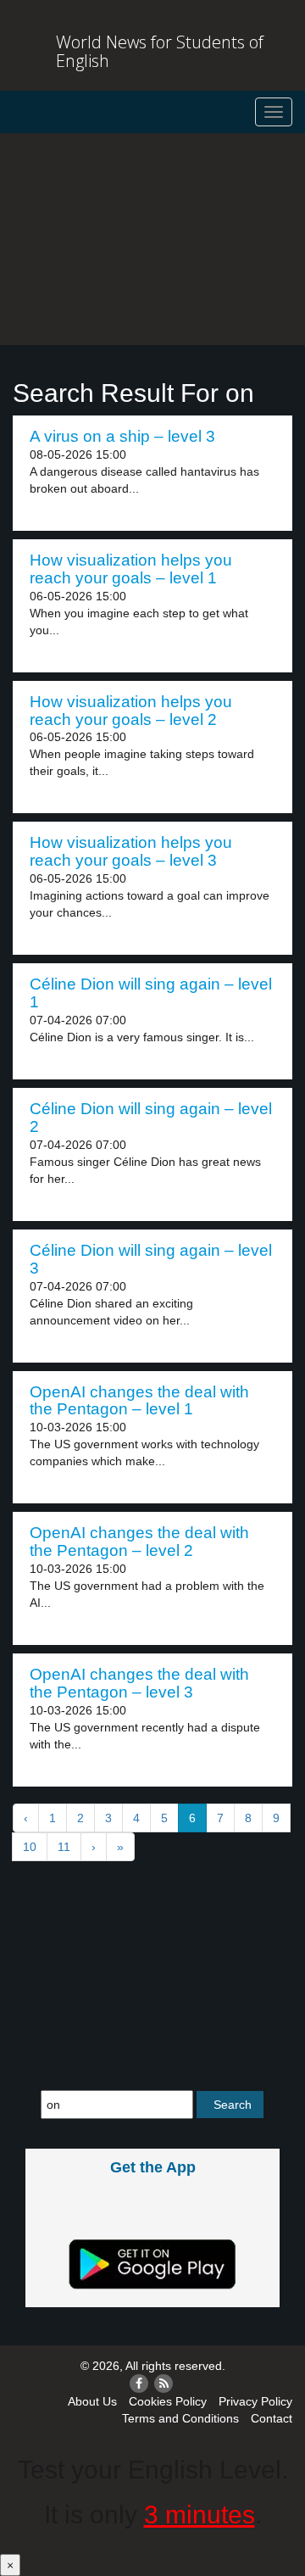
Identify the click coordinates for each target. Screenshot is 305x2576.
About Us (92, 2401)
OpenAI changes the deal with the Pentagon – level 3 (139, 1683)
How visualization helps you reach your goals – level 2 (131, 711)
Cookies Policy (168, 2401)
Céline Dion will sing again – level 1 (151, 993)
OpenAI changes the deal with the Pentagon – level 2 (139, 1542)
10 (30, 1847)
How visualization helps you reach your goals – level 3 (131, 851)
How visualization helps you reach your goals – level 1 (131, 569)
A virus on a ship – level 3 (122, 436)
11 (64, 1847)
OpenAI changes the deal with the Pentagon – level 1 (139, 1401)
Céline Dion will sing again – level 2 (151, 1118)
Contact (272, 2418)
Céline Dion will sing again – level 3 (151, 1259)
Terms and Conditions (180, 2418)
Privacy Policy (255, 2401)
